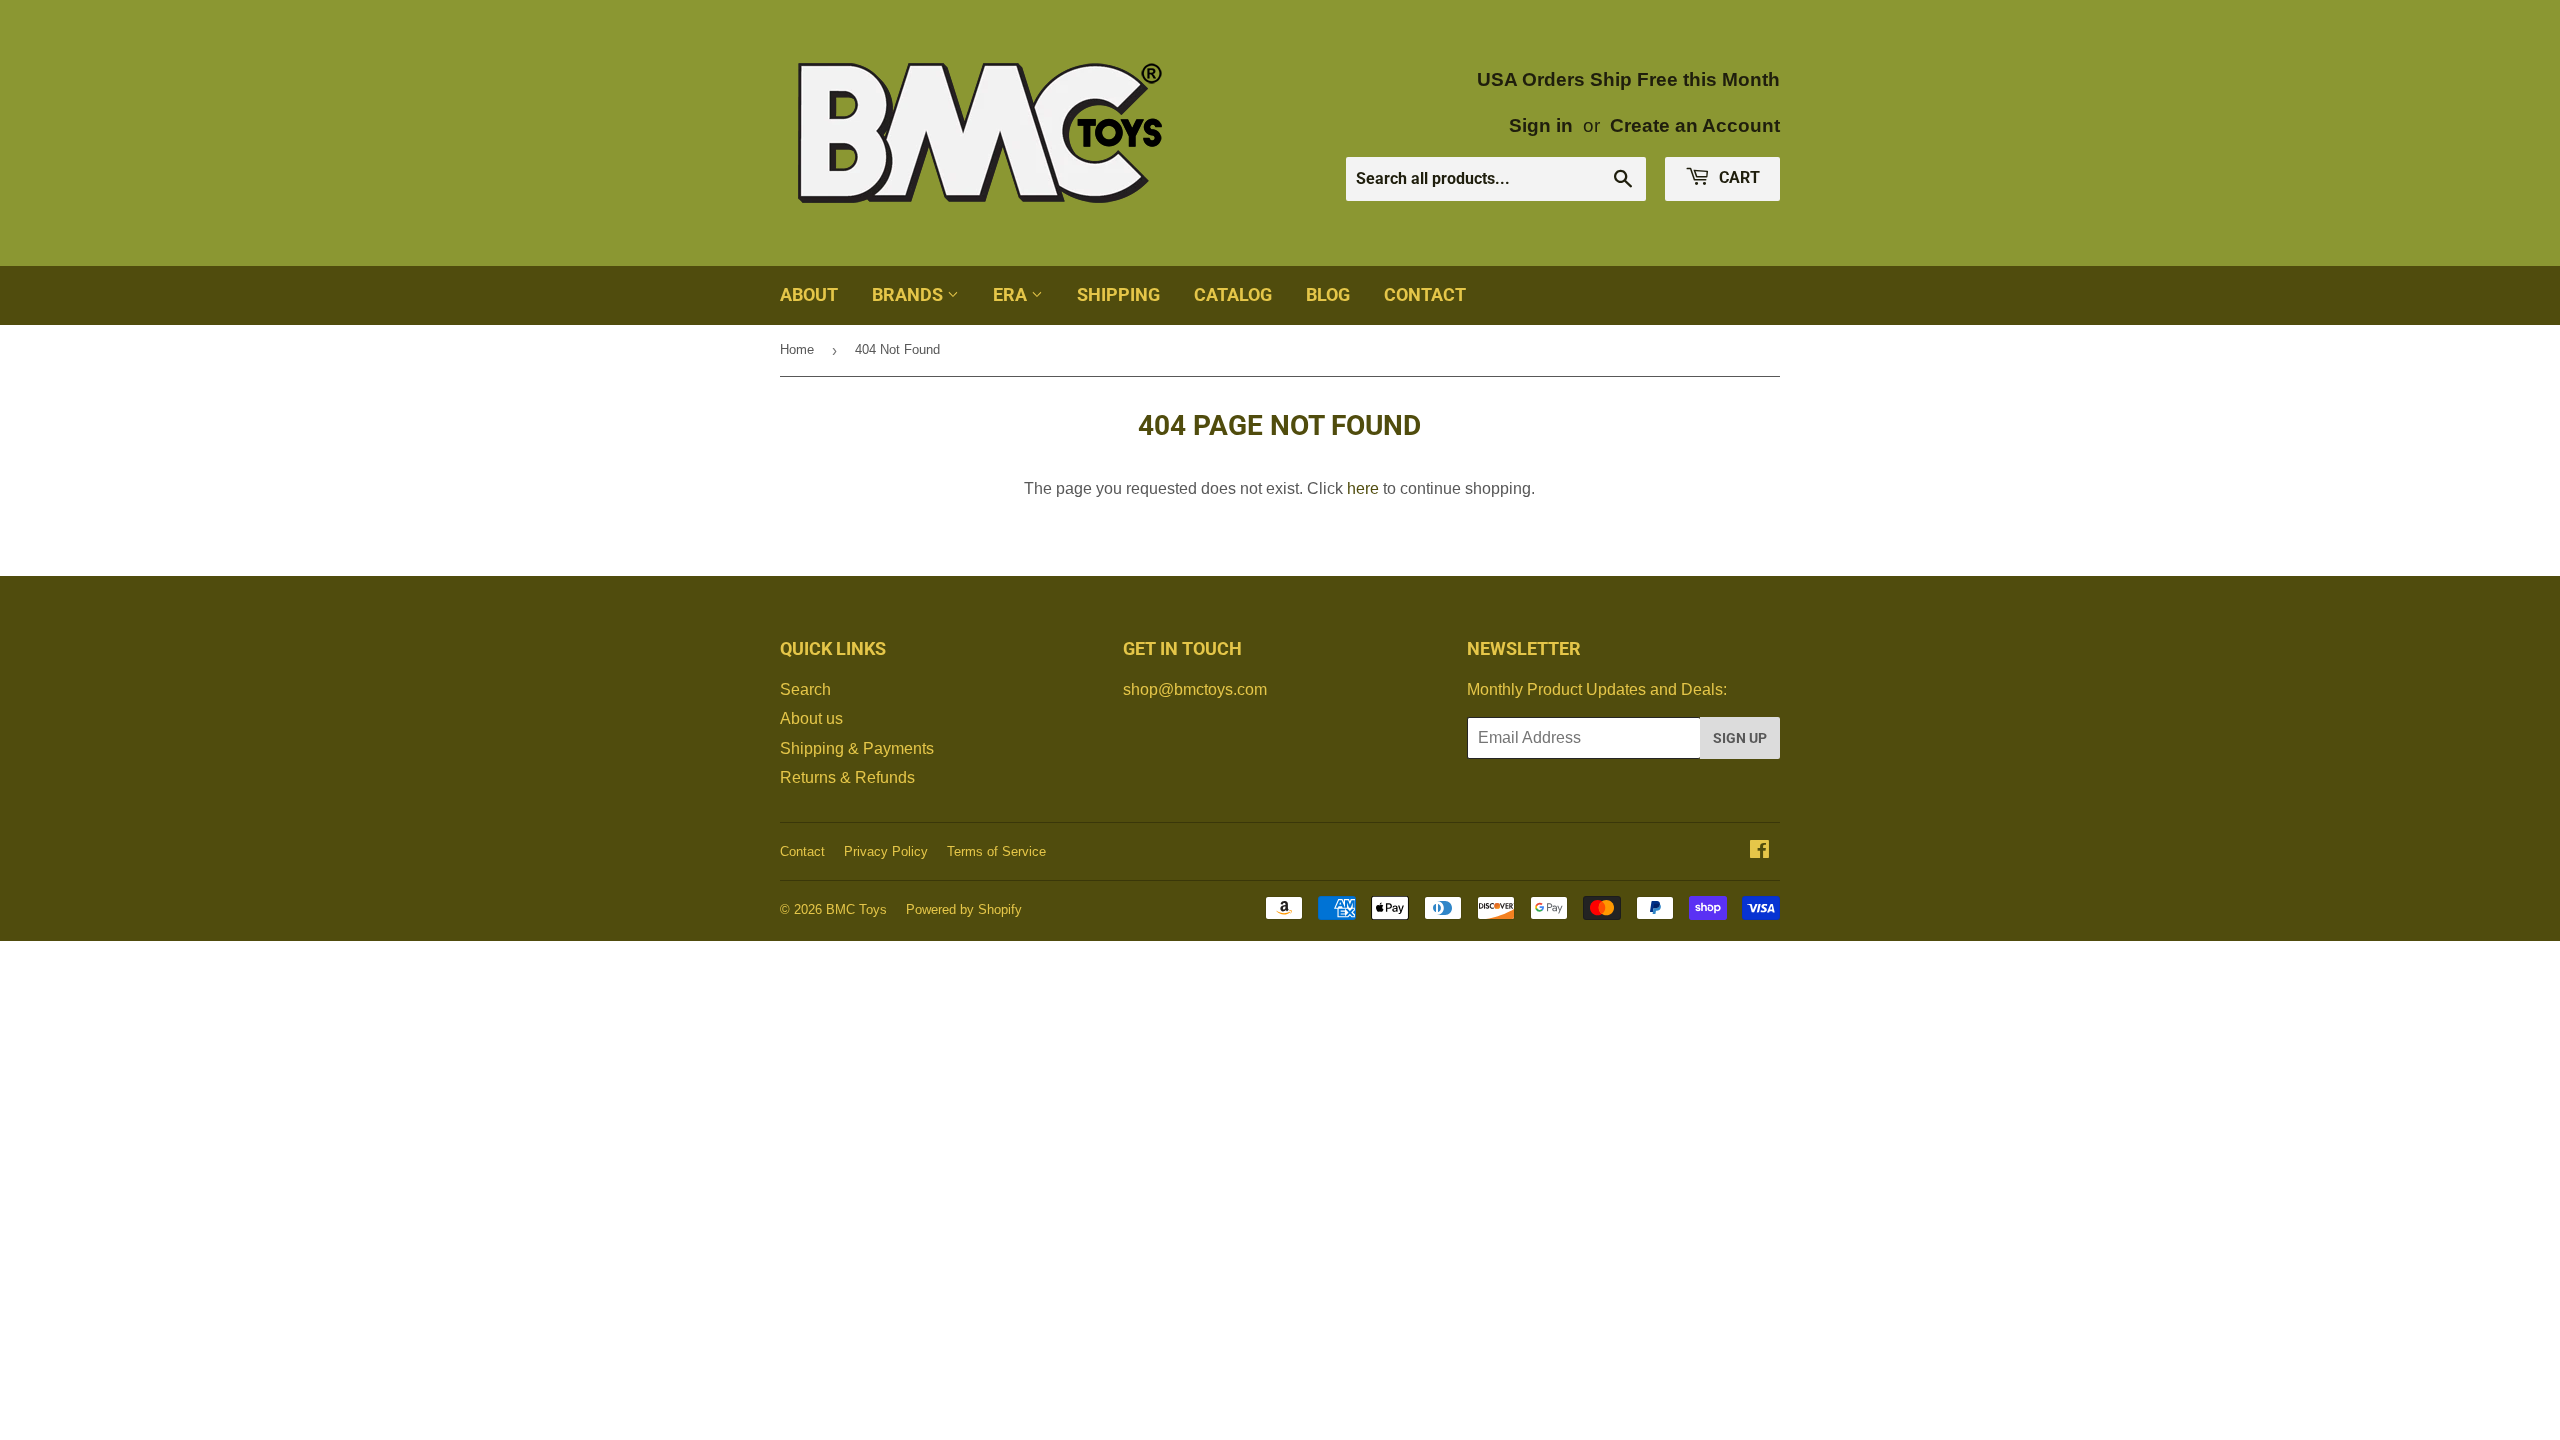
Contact (1425, 294)
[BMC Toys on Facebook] (1759, 851)
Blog (1328, 294)
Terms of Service (996, 851)
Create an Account (1695, 125)
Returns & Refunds (847, 777)
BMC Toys (856, 909)
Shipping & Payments (857, 748)
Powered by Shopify (964, 909)
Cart (1737, 177)
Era (1012, 294)
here (1363, 488)
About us (811, 718)
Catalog (1233, 294)
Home (797, 349)
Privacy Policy (886, 851)
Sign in (1541, 125)
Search (805, 689)
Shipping (1118, 294)
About (809, 294)
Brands (909, 294)
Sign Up (1740, 738)
